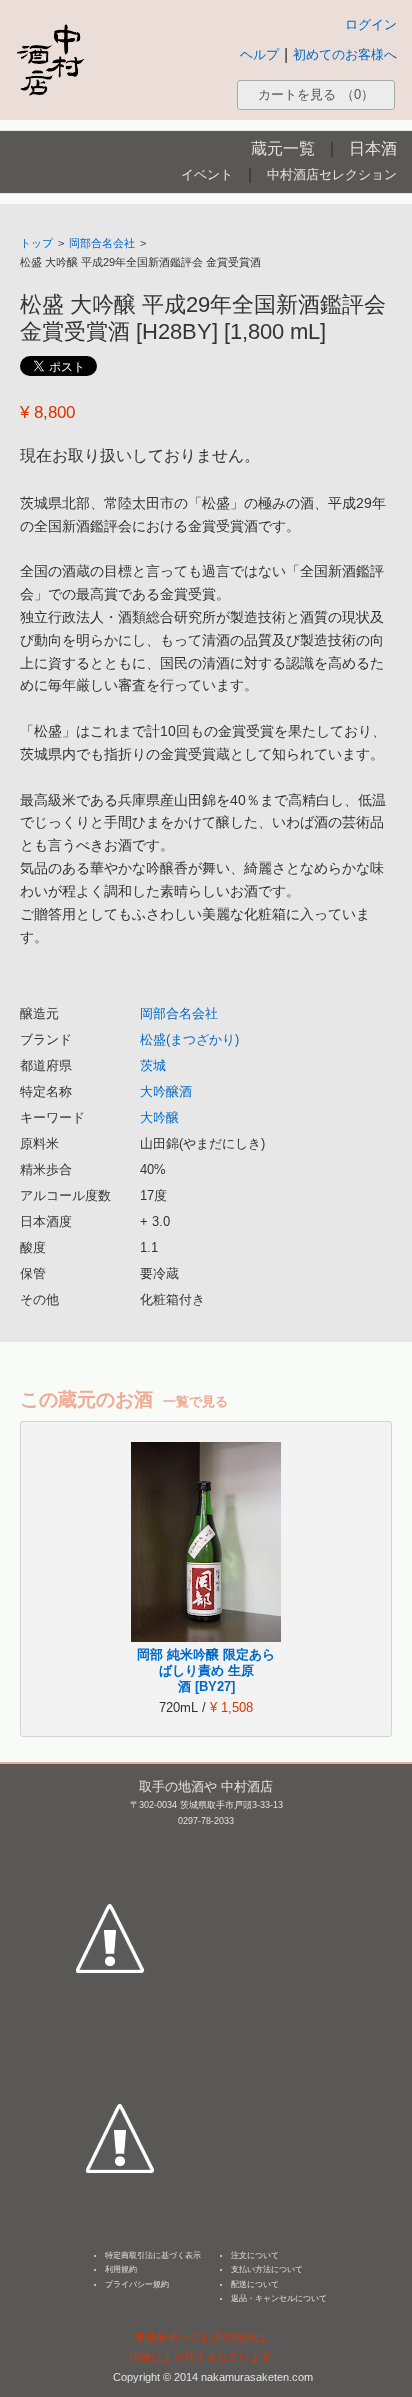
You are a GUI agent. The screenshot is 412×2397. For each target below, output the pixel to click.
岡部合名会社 (102, 243)
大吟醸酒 (166, 1091)
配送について (255, 2284)
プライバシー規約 (137, 2284)
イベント (207, 174)
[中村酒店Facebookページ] (110, 1845)
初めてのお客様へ (345, 54)
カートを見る (316, 94)
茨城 (153, 1065)
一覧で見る (195, 1401)
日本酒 (373, 148)
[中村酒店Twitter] (120, 2045)
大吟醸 (159, 1117)
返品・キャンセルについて (279, 2298)
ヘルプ (259, 54)
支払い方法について (267, 2269)
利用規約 (121, 2269)
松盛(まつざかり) (189, 1039)
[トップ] (50, 59)
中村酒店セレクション (332, 174)
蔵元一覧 (283, 148)
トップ (36, 243)
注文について (255, 2255)
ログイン (371, 24)
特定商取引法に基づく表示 (153, 2255)
